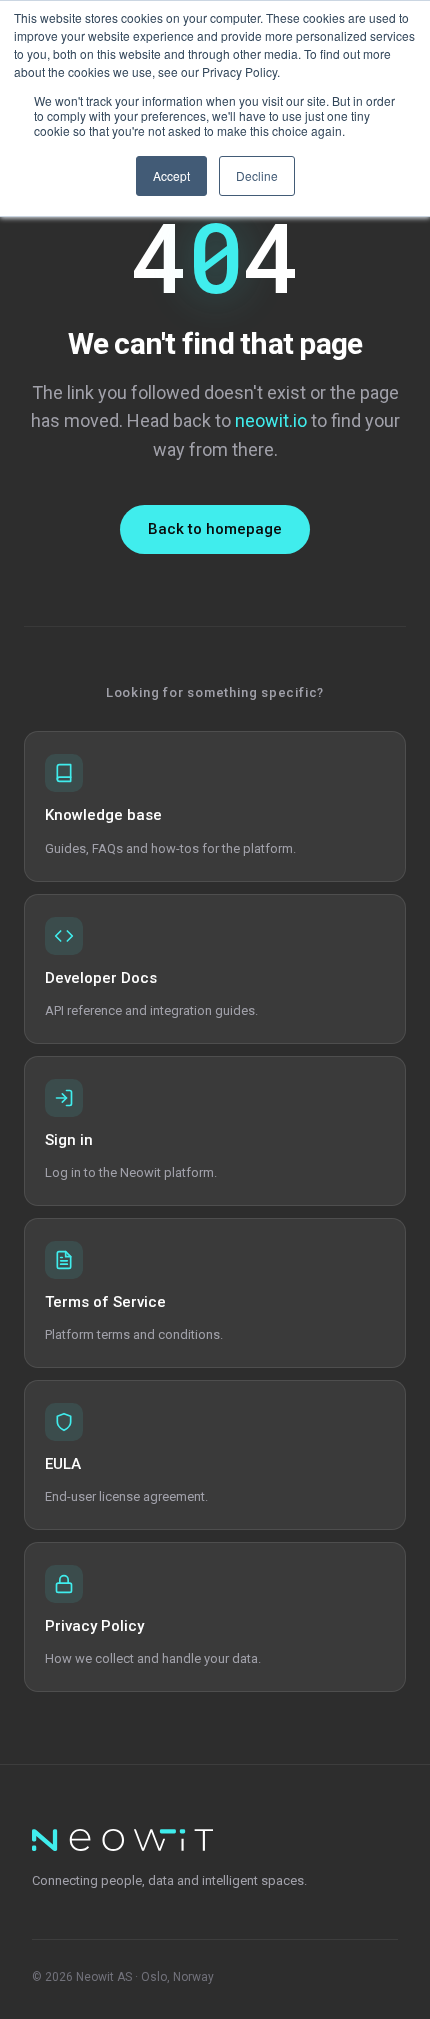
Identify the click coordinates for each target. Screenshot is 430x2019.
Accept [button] (171, 175)
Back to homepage (215, 529)
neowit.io (271, 420)
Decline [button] (257, 175)
